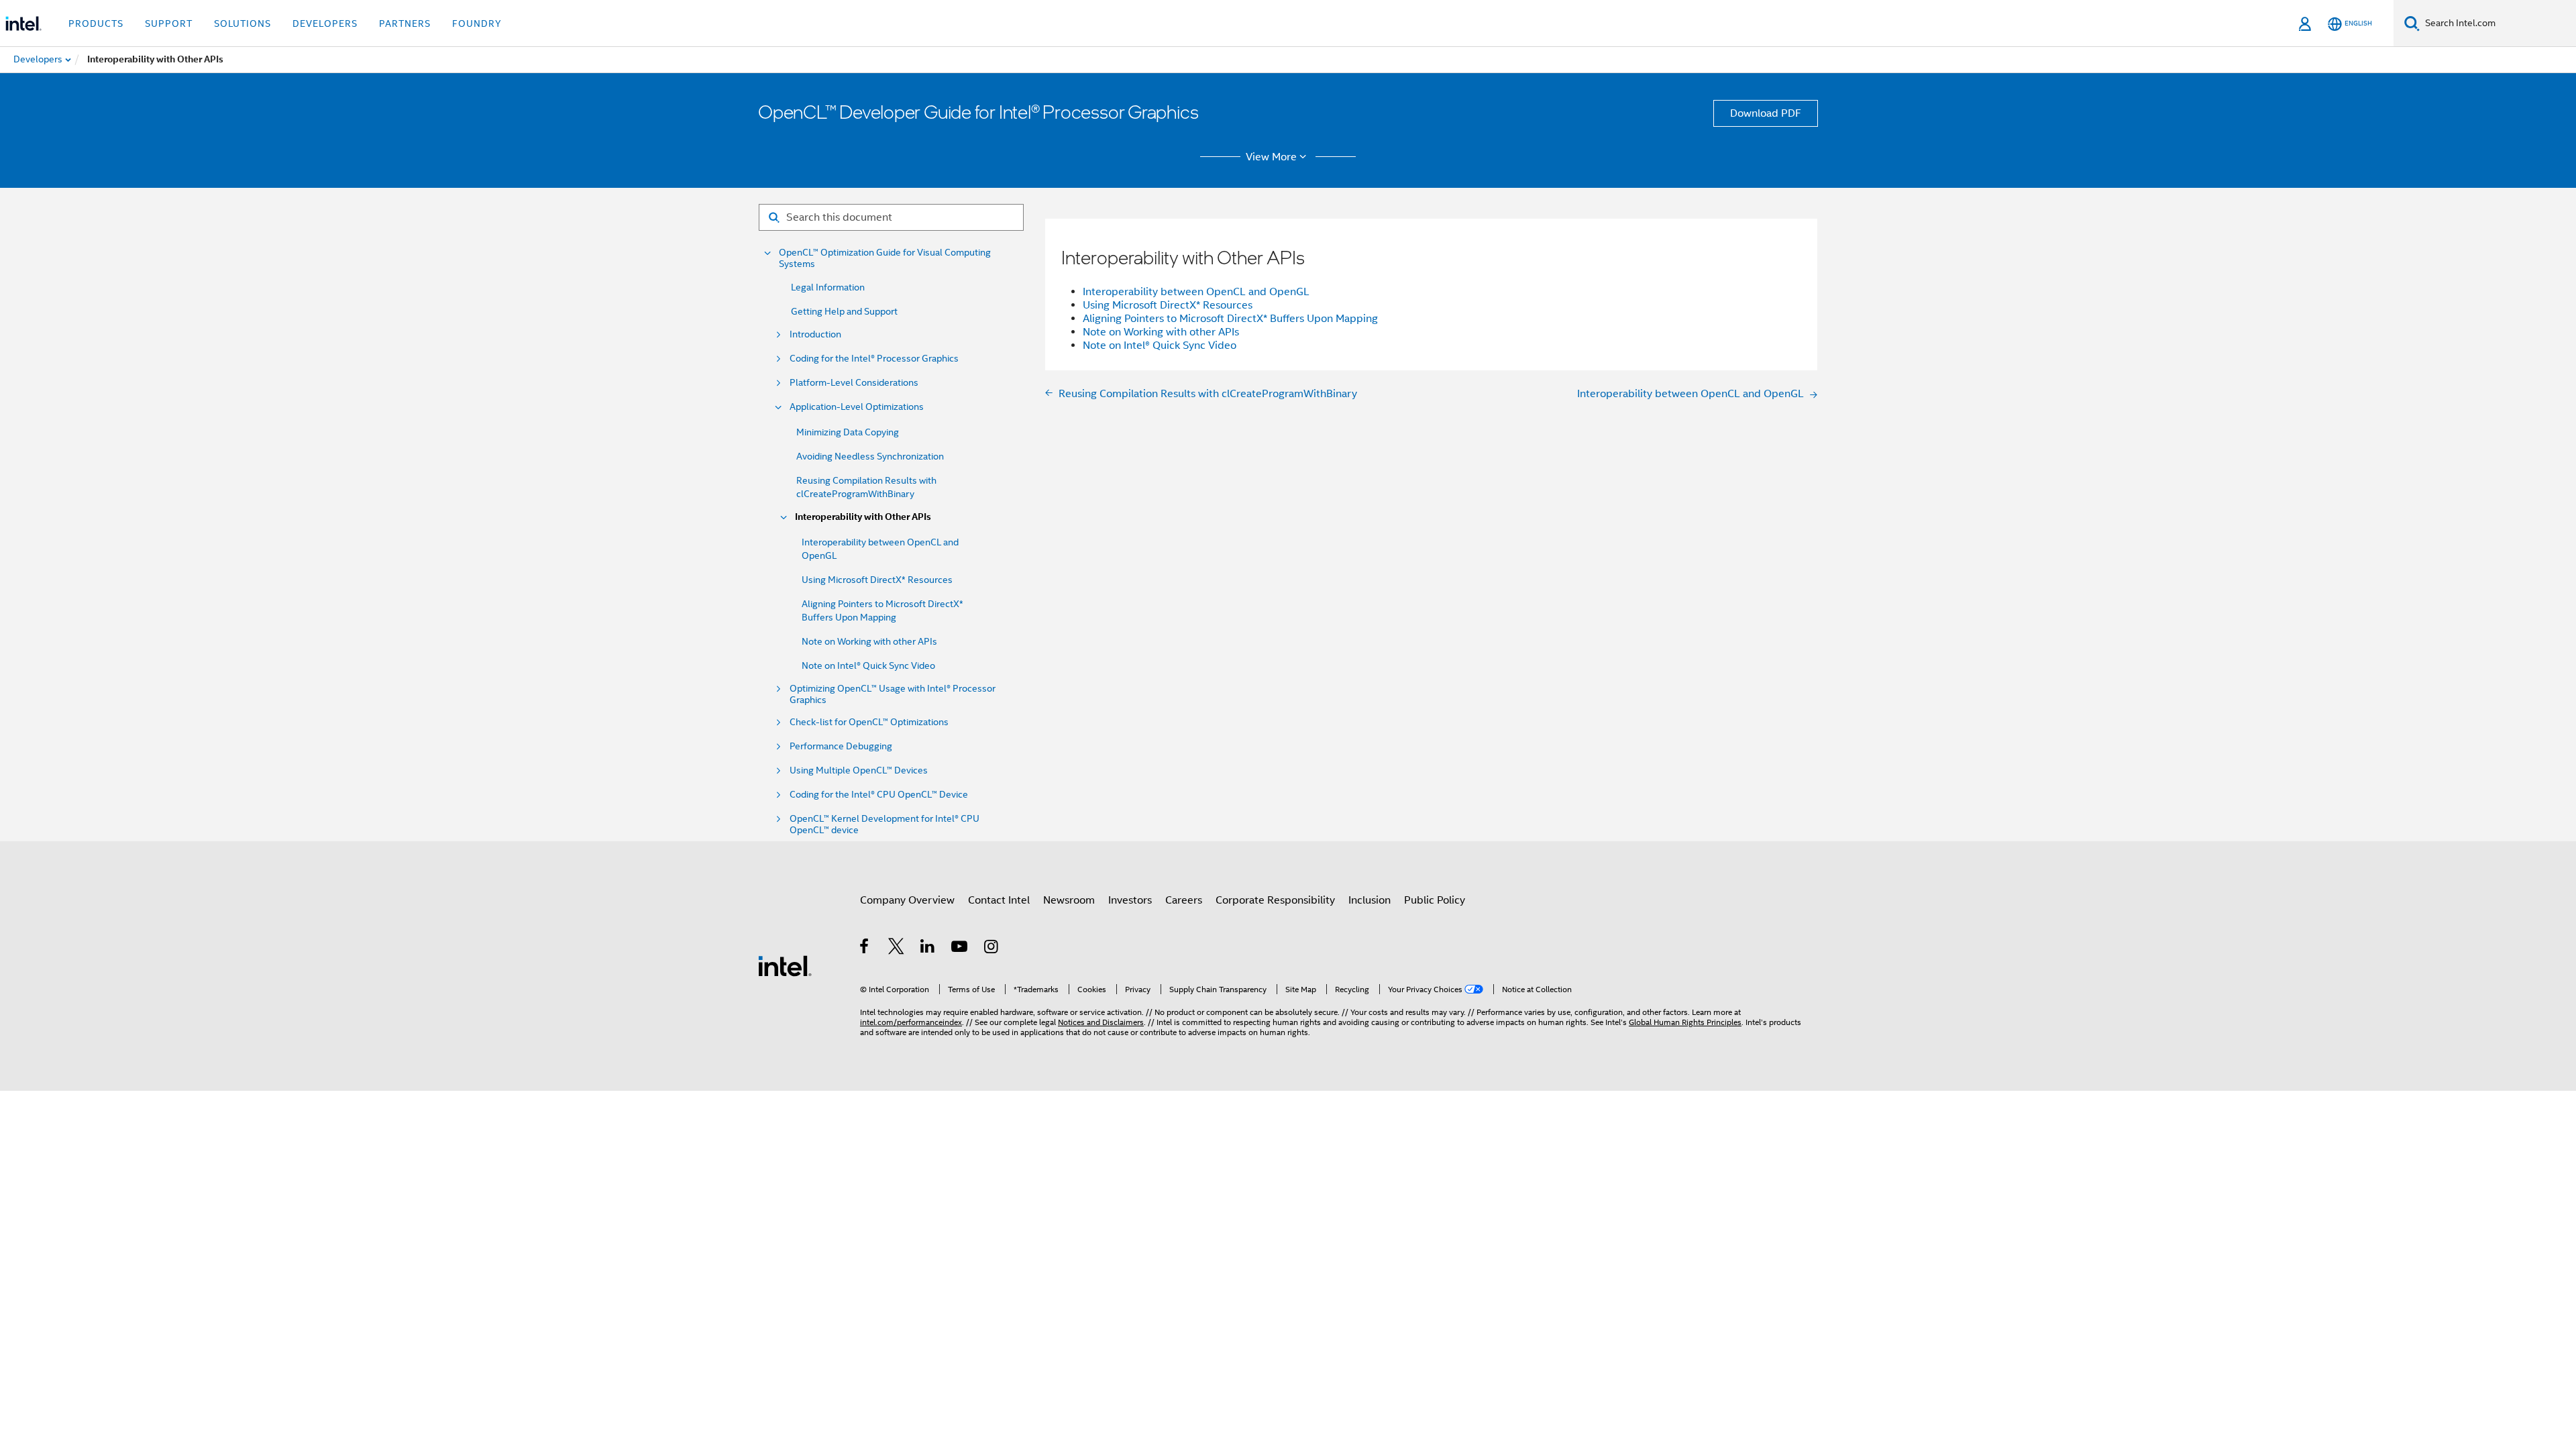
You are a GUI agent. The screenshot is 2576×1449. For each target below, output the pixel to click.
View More (1271, 157)
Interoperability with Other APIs (863, 517)
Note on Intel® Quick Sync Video (868, 665)
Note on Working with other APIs (869, 641)
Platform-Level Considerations (854, 383)
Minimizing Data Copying (848, 432)
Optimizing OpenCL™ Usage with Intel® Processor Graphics (893, 694)
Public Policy (1435, 900)
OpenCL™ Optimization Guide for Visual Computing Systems (885, 258)
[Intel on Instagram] (992, 949)
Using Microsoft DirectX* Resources (877, 580)
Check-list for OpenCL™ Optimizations (869, 722)
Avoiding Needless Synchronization (870, 456)
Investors (1130, 900)
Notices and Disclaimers (1101, 1022)
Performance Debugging (841, 746)
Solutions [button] (243, 23)
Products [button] (96, 23)
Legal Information (828, 287)
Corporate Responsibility (1275, 900)
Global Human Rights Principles (1685, 1022)
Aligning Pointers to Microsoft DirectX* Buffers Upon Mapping (1230, 319)
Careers (1184, 900)
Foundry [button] (477, 23)
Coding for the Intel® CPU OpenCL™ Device (879, 795)
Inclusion (1370, 900)
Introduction (815, 334)
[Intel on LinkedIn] (928, 949)
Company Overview (907, 900)
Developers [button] (325, 23)
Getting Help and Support (844, 311)
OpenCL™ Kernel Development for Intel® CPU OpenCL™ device (884, 824)
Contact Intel (999, 900)
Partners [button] (405, 23)
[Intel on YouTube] (960, 949)
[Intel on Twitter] (897, 949)
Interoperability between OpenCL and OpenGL (1196, 292)
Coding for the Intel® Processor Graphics (874, 359)
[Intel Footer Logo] (785, 965)
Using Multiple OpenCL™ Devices (859, 770)
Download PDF (1766, 113)
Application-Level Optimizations (857, 407)
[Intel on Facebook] (865, 949)
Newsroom (1069, 900)
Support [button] (169, 23)
